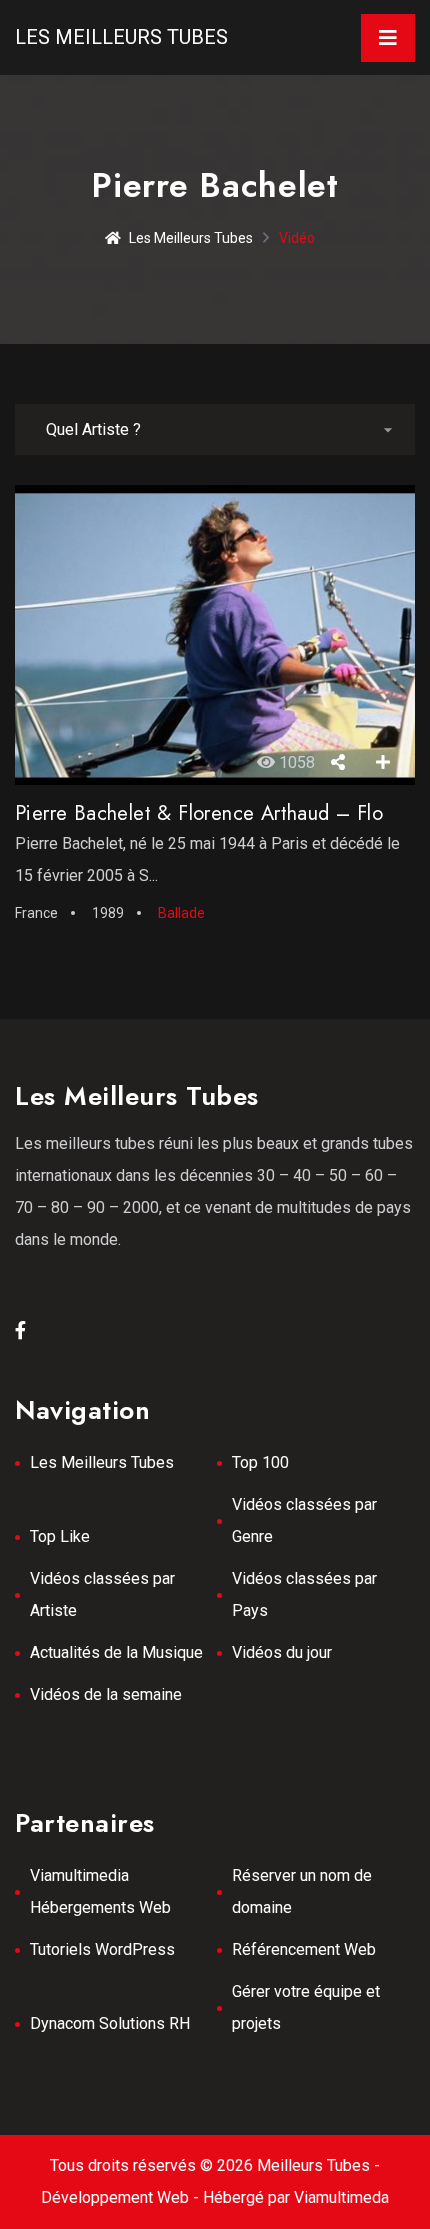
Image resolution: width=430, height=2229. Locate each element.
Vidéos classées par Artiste (102, 1594)
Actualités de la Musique (116, 1652)
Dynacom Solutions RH (110, 2023)
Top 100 (260, 1462)
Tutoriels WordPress (102, 1949)
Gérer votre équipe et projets (306, 2007)
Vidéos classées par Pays (304, 1594)
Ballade (181, 913)
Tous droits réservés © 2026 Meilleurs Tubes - (215, 2165)
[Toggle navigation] (388, 38)
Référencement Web (304, 1949)
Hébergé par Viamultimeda (296, 2197)
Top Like (60, 1536)
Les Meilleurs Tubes (121, 37)
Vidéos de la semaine (106, 1694)
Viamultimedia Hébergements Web (100, 1891)
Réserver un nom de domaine (302, 1891)
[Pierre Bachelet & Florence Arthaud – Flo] (215, 635)
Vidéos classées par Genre (304, 1520)
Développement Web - (122, 2197)
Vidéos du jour (282, 1652)
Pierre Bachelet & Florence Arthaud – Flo (199, 813)
